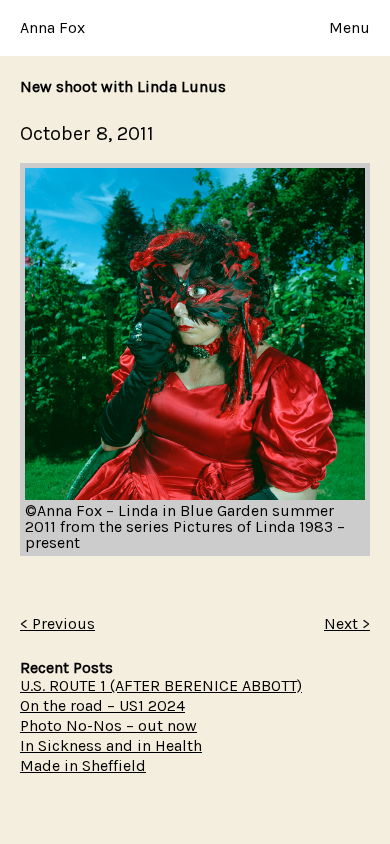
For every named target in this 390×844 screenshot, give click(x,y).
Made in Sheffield (83, 765)
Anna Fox (52, 27)
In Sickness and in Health (111, 745)
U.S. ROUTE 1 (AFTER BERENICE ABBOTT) (161, 685)
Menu (349, 28)
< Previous (57, 623)
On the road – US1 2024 (102, 705)
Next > (347, 623)
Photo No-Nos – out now (108, 725)
